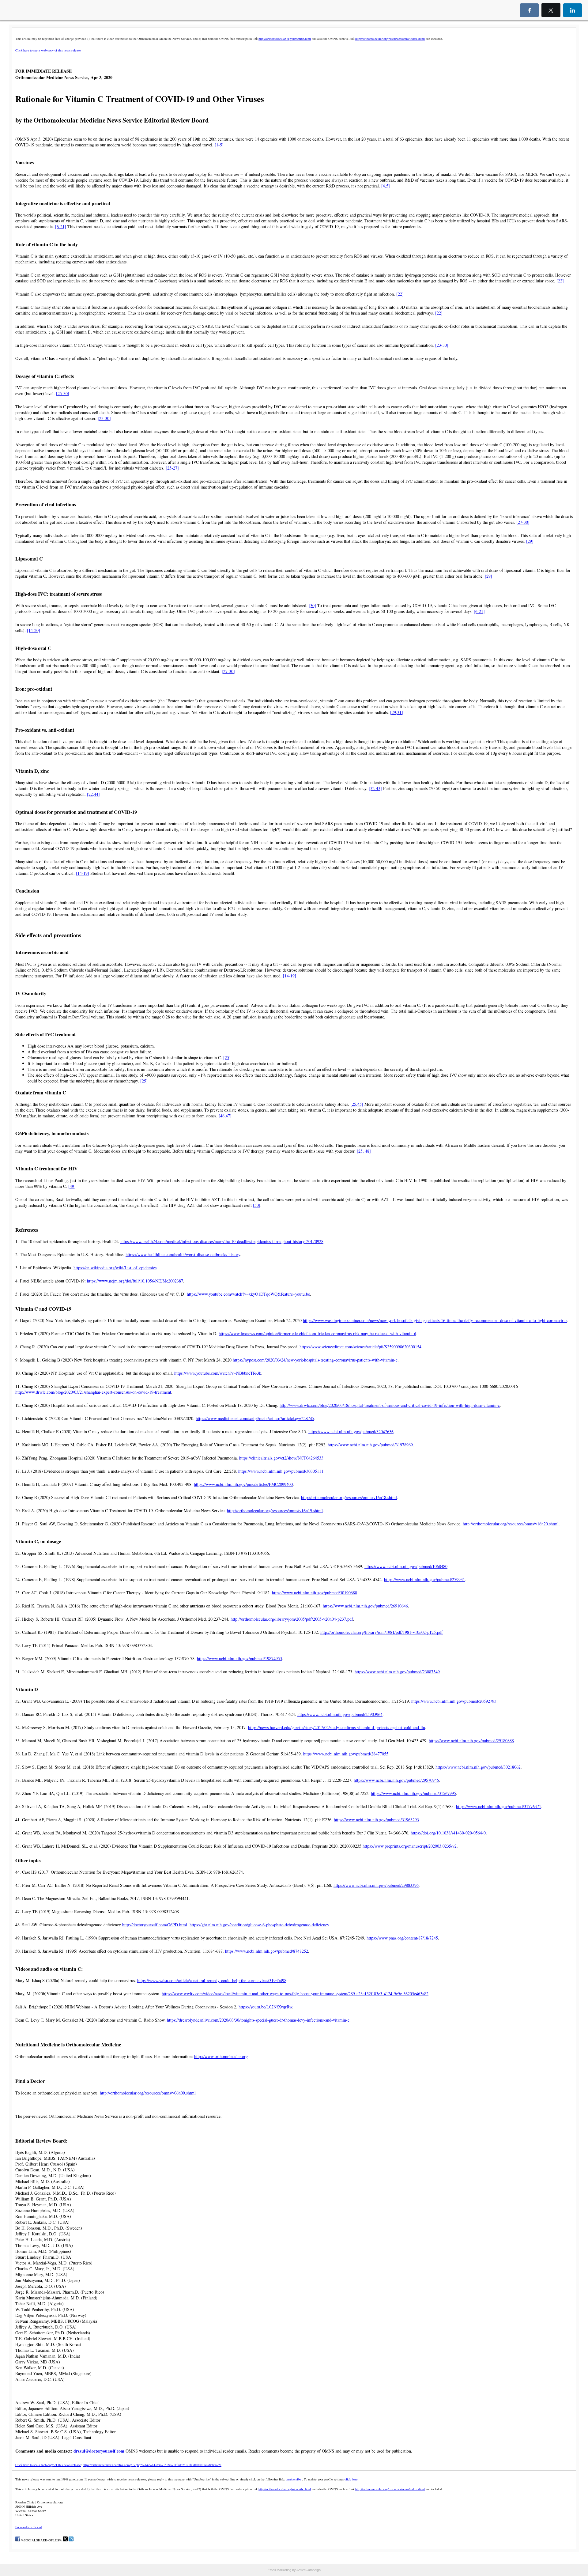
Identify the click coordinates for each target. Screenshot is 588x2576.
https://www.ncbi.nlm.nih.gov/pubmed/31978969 (370, 1445)
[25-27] (172, 468)
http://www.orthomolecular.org (221, 2056)
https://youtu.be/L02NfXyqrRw (265, 2007)
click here (351, 2479)
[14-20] (34, 630)
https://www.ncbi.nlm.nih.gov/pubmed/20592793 (454, 1701)
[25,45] (357, 1104)
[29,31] (397, 712)
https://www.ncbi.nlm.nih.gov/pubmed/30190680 (315, 1593)
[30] (312, 605)
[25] (227, 1058)
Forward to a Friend (29, 2527)
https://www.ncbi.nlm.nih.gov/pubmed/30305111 (281, 1471)
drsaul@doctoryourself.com (99, 2451)
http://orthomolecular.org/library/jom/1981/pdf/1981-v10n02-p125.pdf (382, 1632)
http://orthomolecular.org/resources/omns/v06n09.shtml (148, 2093)
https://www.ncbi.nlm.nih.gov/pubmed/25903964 (340, 1714)
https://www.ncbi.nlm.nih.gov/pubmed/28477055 (346, 1754)
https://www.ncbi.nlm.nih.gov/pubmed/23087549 (397, 1672)
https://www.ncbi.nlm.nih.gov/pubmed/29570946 (396, 1780)
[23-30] (442, 345)
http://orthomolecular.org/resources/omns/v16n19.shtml (275, 1511)
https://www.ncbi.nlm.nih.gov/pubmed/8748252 (267, 1951)
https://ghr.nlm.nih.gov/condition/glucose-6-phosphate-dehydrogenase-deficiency (259, 1925)
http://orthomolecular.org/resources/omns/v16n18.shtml (349, 1497)
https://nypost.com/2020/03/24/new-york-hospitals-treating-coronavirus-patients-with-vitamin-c (315, 1360)
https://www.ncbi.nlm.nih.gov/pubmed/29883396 (376, 1885)
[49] (72, 1186)
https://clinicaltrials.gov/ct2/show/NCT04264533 (281, 1458)
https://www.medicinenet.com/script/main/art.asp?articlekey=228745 (255, 1418)
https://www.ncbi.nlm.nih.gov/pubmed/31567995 (413, 1793)
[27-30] (523, 522)
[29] (530, 541)
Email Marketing (279, 2570)
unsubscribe (293, 2479)
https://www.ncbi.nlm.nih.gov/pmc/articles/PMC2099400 (243, 1484)
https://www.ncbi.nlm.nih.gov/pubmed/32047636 (351, 1432)
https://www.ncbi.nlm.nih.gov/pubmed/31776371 (499, 1806)
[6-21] (61, 227)
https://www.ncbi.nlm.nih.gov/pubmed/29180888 (471, 1741)
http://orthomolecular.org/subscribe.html (285, 39)
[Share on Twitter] (65, 2540)
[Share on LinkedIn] (71, 2540)
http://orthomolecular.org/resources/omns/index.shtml (390, 39)
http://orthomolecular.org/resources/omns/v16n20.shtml (511, 1524)
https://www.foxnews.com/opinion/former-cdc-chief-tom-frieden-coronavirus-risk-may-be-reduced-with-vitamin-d (317, 1333)
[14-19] (83, 873)
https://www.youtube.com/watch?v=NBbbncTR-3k (218, 1373)
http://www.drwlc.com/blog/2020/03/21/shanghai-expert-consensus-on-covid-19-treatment (93, 1392)
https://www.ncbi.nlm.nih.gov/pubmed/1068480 (406, 1566)
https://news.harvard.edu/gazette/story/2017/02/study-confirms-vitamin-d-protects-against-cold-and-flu (337, 1727)
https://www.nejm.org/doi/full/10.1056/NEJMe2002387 (135, 1281)
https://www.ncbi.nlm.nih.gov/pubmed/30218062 (478, 1767)
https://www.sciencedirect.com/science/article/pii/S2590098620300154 (360, 1347)
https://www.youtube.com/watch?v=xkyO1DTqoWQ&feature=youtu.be (248, 1294)
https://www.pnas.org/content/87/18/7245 (402, 1938)
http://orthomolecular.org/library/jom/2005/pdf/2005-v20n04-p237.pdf (292, 1619)
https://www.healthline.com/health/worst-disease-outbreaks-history (183, 1254)
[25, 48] (364, 1151)
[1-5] (219, 145)
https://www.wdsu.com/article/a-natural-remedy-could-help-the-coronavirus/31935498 (212, 1980)
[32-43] (375, 788)
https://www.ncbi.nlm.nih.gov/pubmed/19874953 (239, 1658)
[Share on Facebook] (18, 2540)
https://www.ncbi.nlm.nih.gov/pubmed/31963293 (376, 1820)
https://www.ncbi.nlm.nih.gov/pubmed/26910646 (365, 1606)
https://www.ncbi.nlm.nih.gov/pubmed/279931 (424, 1579)
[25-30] (63, 393)
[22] (560, 281)
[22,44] (93, 794)
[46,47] (225, 1116)
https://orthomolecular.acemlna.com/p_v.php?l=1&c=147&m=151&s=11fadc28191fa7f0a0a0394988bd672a (152, 2465)
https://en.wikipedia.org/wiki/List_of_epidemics (115, 1268)
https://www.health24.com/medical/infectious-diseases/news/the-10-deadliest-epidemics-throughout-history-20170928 (222, 1241)
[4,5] (386, 186)
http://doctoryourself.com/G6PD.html (155, 1925)
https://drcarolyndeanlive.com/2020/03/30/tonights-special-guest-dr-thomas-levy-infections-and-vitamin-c (258, 2020)
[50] (257, 1205)
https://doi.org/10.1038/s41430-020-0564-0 (448, 1833)
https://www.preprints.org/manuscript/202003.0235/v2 (410, 1846)
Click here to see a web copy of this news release (48, 50)
